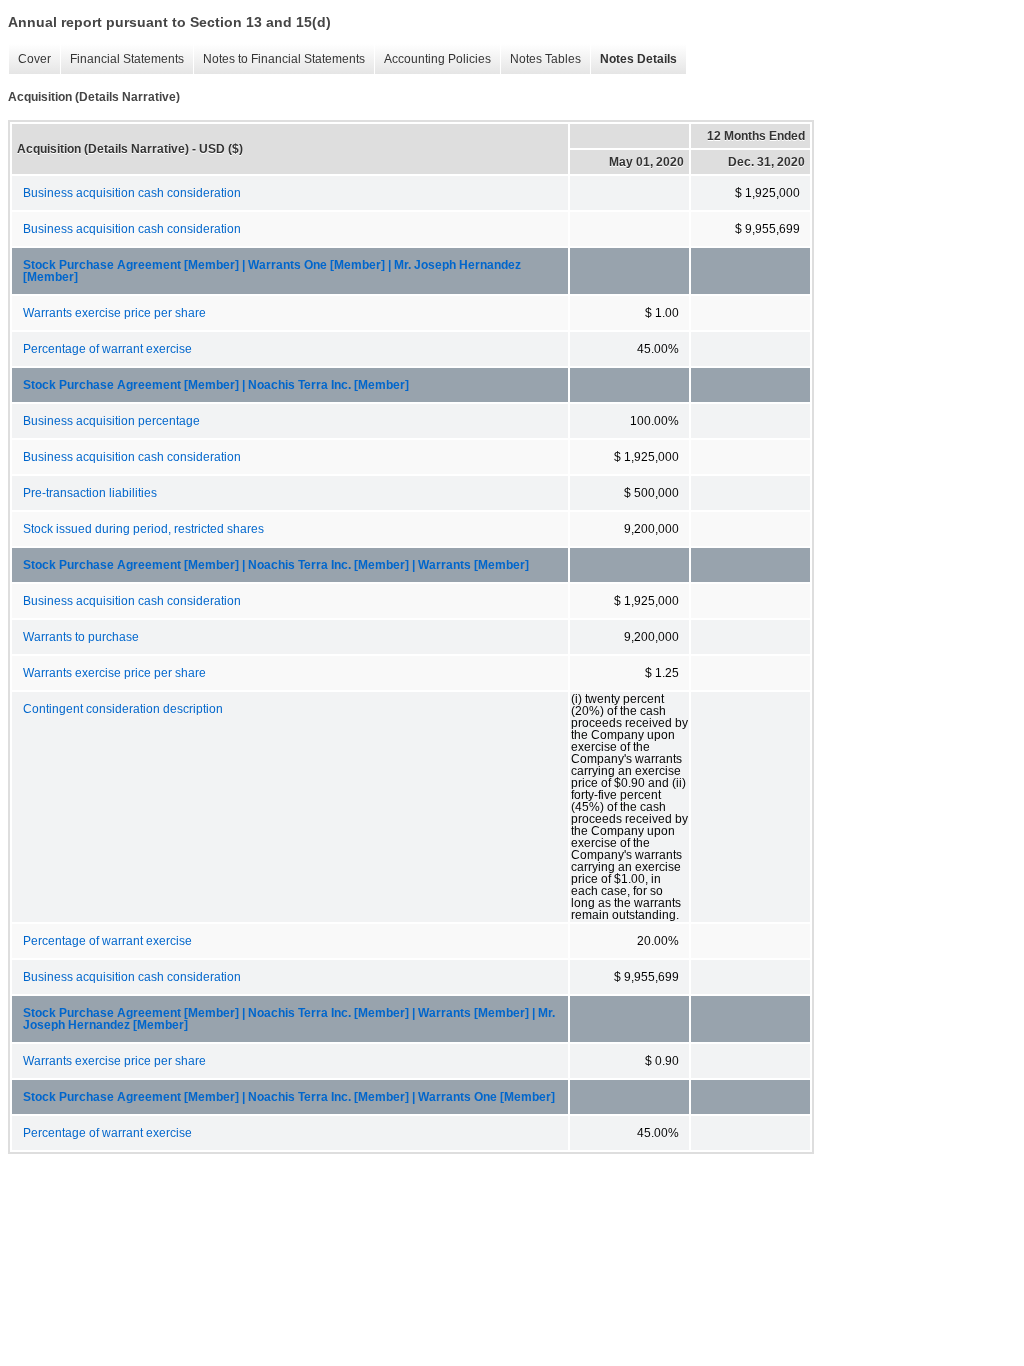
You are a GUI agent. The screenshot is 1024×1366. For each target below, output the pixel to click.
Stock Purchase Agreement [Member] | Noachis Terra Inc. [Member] (216, 385)
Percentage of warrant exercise (107, 349)
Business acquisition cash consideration (132, 193)
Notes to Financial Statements (279, 59)
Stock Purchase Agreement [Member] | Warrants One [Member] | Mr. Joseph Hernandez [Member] (272, 271)
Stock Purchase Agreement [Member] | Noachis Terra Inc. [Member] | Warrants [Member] (276, 565)
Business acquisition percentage (111, 421)
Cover (29, 59)
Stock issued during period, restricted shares (143, 529)
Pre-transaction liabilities (90, 493)
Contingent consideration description (123, 709)
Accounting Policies (432, 59)
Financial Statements (122, 59)
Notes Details (633, 59)
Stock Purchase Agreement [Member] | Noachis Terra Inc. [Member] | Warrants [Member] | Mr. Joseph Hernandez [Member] (289, 1019)
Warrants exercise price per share (114, 313)
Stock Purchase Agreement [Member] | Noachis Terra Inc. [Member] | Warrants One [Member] (289, 1097)
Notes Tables (540, 59)
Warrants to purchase (81, 637)
